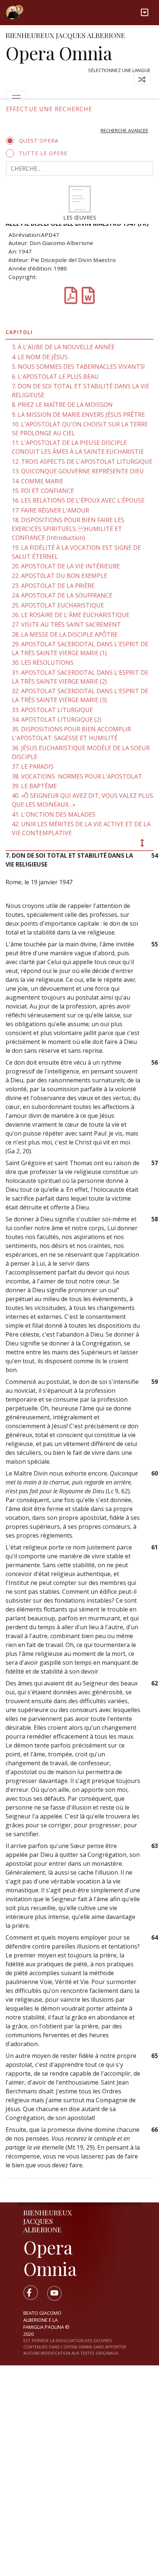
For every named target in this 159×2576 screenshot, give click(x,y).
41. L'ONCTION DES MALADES (54, 814)
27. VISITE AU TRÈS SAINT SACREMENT (66, 625)
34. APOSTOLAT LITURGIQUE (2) (57, 719)
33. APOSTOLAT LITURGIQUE (52, 710)
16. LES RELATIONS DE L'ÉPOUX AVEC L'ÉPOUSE (78, 500)
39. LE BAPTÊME (34, 786)
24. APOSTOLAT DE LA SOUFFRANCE (62, 595)
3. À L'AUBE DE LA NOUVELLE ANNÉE (63, 347)
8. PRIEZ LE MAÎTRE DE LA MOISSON (62, 405)
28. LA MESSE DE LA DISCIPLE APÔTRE (65, 634)
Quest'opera (39, 141)
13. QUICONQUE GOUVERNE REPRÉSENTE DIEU (78, 471)
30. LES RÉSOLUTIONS (43, 663)
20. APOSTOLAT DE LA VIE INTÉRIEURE (66, 566)
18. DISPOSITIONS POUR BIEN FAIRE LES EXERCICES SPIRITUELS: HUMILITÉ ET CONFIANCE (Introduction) (68, 529)
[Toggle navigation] (145, 12)
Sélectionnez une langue (119, 70)
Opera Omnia (59, 53)
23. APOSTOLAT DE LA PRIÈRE (53, 586)
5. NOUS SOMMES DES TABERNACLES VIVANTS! (78, 367)
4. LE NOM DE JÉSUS (40, 357)
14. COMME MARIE (38, 481)
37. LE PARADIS (33, 766)
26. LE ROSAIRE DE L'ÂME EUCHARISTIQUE (71, 615)
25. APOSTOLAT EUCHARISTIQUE (58, 605)
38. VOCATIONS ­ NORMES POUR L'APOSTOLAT (77, 776)
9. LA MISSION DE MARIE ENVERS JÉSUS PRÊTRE (78, 415)
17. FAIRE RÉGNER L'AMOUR (50, 510)
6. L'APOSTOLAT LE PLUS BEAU (55, 377)
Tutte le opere (43, 153)
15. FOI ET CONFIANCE (43, 491)
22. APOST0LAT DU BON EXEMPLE (60, 576)
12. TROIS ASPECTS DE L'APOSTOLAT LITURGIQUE (82, 462)
